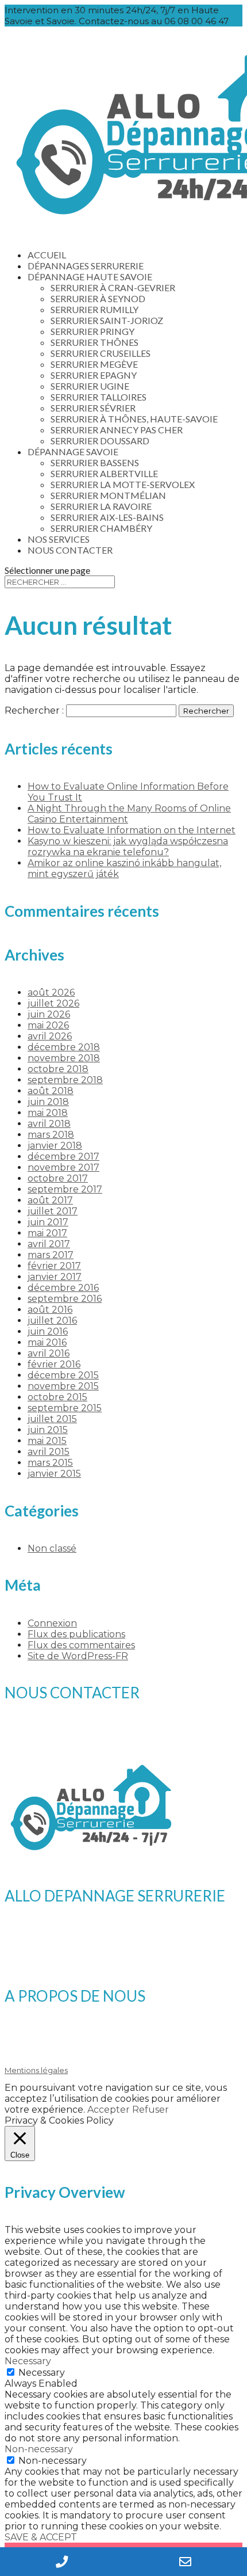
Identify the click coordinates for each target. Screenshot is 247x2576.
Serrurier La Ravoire (101, 506)
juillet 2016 (52, 1321)
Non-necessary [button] (39, 2449)
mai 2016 (47, 1342)
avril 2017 (49, 1244)
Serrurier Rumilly (94, 309)
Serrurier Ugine (90, 386)
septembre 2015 (65, 1408)
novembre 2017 (63, 1167)
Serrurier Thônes (94, 342)
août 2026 (51, 992)
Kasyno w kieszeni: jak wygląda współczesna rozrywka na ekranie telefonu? (128, 847)
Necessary (42, 2373)
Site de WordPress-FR (78, 1656)
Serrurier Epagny (94, 375)
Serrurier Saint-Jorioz (107, 320)
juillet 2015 (52, 1419)
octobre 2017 (58, 1178)
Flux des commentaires (81, 1645)
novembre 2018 (64, 1058)
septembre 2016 (65, 1299)
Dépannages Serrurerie (86, 266)
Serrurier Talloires (99, 397)
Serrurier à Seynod (98, 298)
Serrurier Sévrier (93, 408)
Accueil (47, 255)
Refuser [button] (150, 2110)
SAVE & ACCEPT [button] (41, 2537)
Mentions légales (36, 2070)
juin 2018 (48, 1102)
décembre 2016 (63, 1288)
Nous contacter (70, 550)
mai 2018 (48, 1113)
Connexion (52, 1623)
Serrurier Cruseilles (101, 353)
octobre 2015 (57, 1397)
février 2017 (54, 1266)
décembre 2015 (63, 1375)
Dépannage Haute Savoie (90, 277)
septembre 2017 (65, 1189)
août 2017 (50, 1200)
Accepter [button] (109, 2110)
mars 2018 (51, 1135)
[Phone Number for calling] (62, 2562)
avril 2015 (49, 1452)
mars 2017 (51, 1255)
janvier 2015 (54, 1474)
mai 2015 (47, 1441)
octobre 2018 (58, 1069)
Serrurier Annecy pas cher (117, 430)
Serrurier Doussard (100, 441)
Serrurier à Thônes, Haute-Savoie (134, 419)
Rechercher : (34, 710)
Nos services (59, 539)
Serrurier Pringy (92, 331)
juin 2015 (48, 1430)
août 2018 (51, 1091)
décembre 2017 (63, 1156)
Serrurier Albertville (104, 473)
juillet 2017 (53, 1211)
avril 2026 (50, 1036)
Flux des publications (76, 1634)
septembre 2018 (65, 1080)
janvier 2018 (55, 1146)
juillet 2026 (53, 1003)
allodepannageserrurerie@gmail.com (103, 1742)
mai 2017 (47, 1233)
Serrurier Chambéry (101, 528)
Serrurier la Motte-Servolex (123, 484)
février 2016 (54, 1364)
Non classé (52, 1548)
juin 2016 (48, 1331)
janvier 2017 (55, 1277)
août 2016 (50, 1310)
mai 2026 (48, 1025)
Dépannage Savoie (73, 451)
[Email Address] (185, 2562)
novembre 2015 (63, 1386)
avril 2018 (49, 1124)
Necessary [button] (28, 2361)
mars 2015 (50, 1463)
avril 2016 (49, 1353)
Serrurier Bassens (95, 462)
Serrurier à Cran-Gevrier (113, 287)
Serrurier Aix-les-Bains (107, 517)
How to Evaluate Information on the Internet (132, 830)
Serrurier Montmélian (108, 495)
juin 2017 (48, 1222)
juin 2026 (49, 1014)
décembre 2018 (64, 1047)
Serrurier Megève (94, 364)
